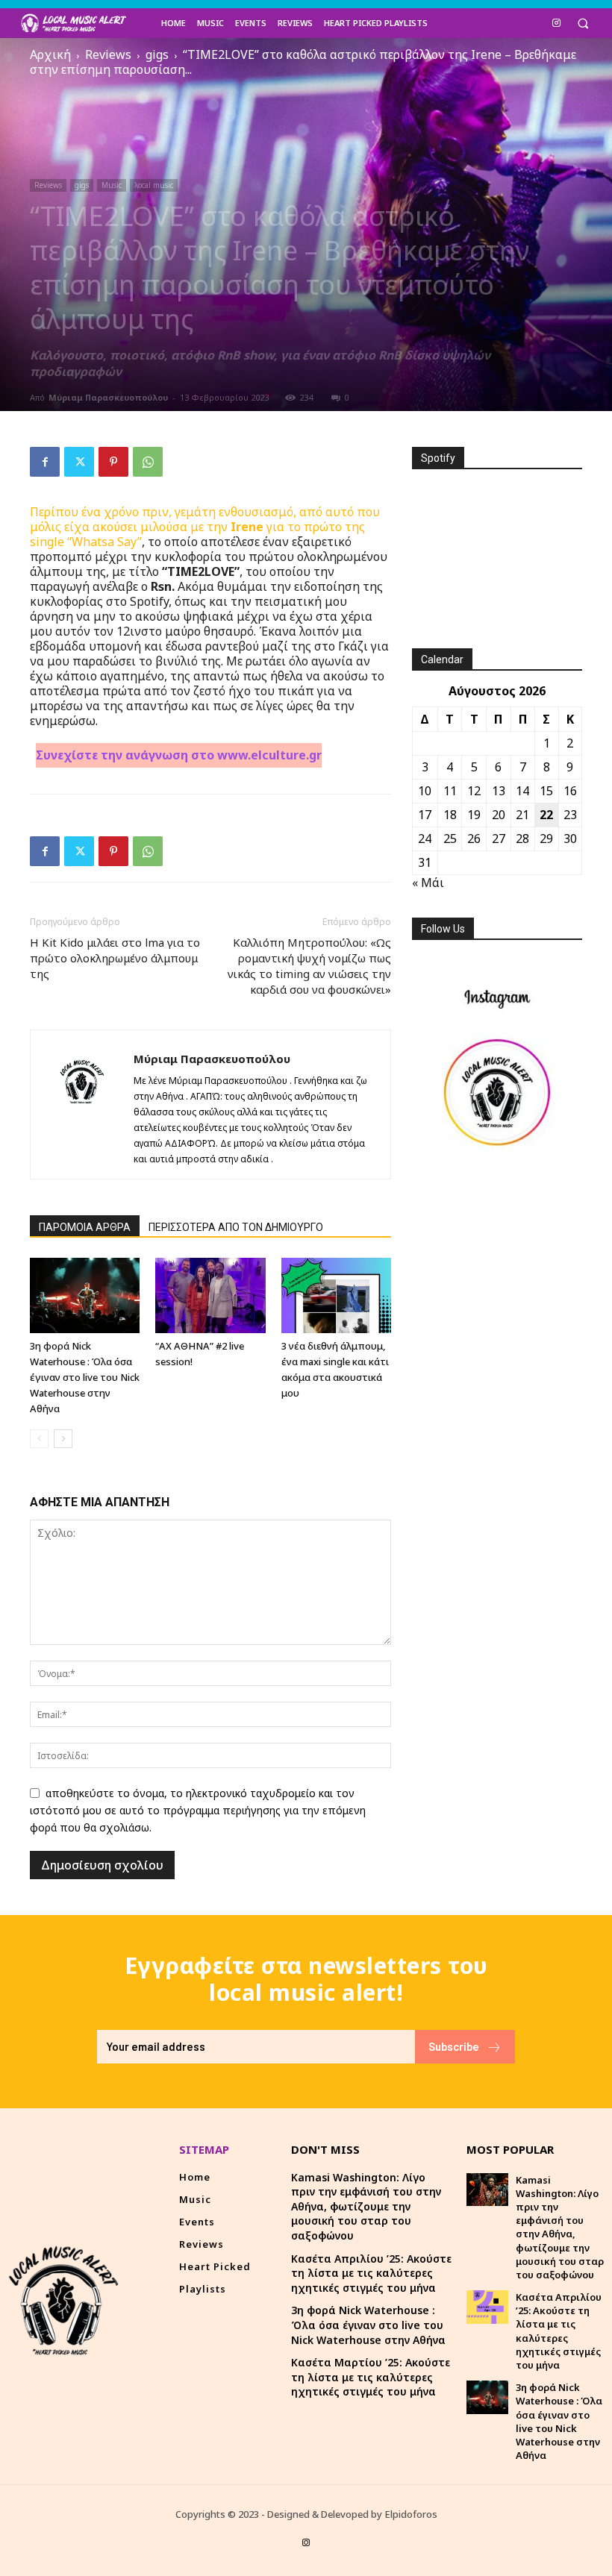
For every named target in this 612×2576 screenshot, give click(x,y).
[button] (583, 23)
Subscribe (454, 2046)
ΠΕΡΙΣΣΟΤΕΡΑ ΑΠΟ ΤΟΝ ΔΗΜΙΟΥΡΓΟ (236, 1227)
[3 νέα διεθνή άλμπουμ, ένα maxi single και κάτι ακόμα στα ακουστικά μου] (336, 1295)
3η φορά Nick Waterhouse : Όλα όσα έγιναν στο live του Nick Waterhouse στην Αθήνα (85, 1377)
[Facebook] (45, 462)
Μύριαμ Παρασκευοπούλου (108, 397)
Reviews (108, 54)
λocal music (154, 185)
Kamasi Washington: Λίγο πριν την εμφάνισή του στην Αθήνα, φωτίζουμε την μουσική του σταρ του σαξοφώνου (366, 2206)
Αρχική (50, 54)
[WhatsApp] (148, 462)
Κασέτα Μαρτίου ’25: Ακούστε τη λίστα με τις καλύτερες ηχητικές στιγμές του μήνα (371, 2377)
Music (112, 185)
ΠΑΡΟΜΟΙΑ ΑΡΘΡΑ (85, 1227)
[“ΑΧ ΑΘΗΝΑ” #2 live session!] (210, 1295)
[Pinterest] (113, 462)
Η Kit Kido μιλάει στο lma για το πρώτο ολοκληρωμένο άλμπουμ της (115, 958)
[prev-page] (39, 1439)
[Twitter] (79, 462)
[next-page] (63, 1439)
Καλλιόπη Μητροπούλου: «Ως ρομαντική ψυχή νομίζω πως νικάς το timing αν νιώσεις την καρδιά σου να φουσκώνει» (309, 966)
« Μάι (428, 883)
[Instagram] (556, 22)
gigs (157, 54)
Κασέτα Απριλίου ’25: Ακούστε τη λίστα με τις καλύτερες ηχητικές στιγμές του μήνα (371, 2273)
